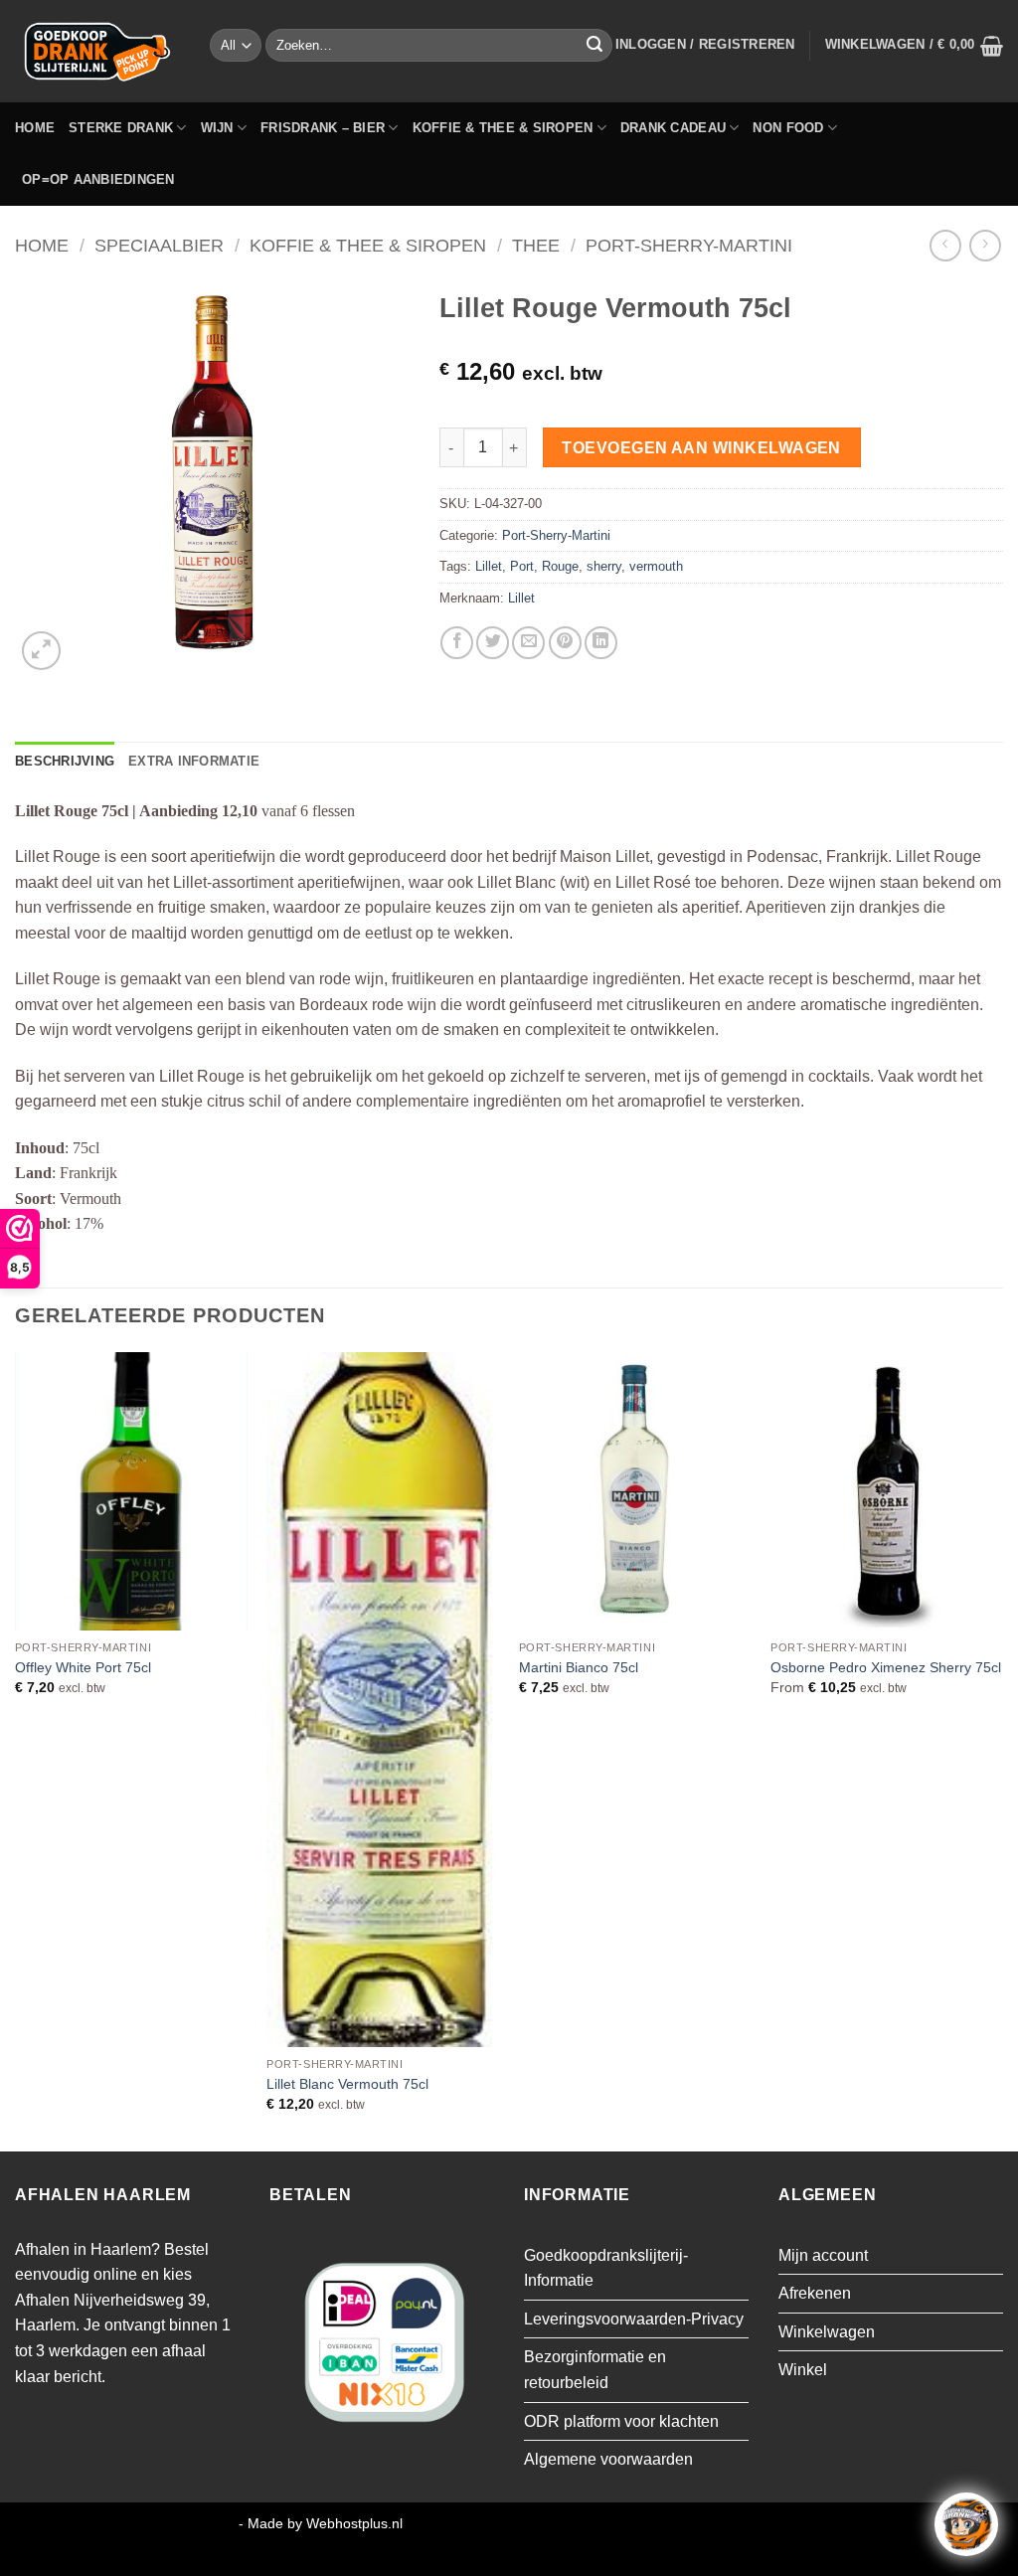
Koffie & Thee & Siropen (503, 128)
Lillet (489, 566)
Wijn (217, 128)
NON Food (788, 128)
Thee (536, 245)
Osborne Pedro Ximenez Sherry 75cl (886, 1667)
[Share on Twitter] (493, 643)
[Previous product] (985, 245)
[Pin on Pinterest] (565, 643)
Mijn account (823, 2255)
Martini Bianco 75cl (579, 1667)
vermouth (656, 566)
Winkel (803, 2370)
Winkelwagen (827, 2332)
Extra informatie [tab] (194, 761)
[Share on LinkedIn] (601, 643)
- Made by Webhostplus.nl (321, 2523)
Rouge (560, 566)
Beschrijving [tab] (65, 761)
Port (522, 566)
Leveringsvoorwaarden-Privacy (634, 2319)
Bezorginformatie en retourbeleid (595, 2370)
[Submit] (594, 46)
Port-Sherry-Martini (689, 245)
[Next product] (945, 245)
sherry (604, 566)
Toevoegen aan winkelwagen (701, 448)
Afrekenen (815, 2293)
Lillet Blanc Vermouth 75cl (347, 2084)
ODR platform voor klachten (621, 2421)
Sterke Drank (121, 128)
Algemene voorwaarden (608, 2459)
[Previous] (16, 1750)
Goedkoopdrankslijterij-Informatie (606, 2268)
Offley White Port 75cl (83, 1667)
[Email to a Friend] (528, 643)
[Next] (1002, 1750)
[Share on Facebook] (457, 643)
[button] (705, 45)
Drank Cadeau (673, 128)
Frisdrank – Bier (323, 128)
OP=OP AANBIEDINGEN (98, 179)
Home (35, 128)
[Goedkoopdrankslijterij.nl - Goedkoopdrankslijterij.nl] (97, 51)
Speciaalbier (159, 245)
